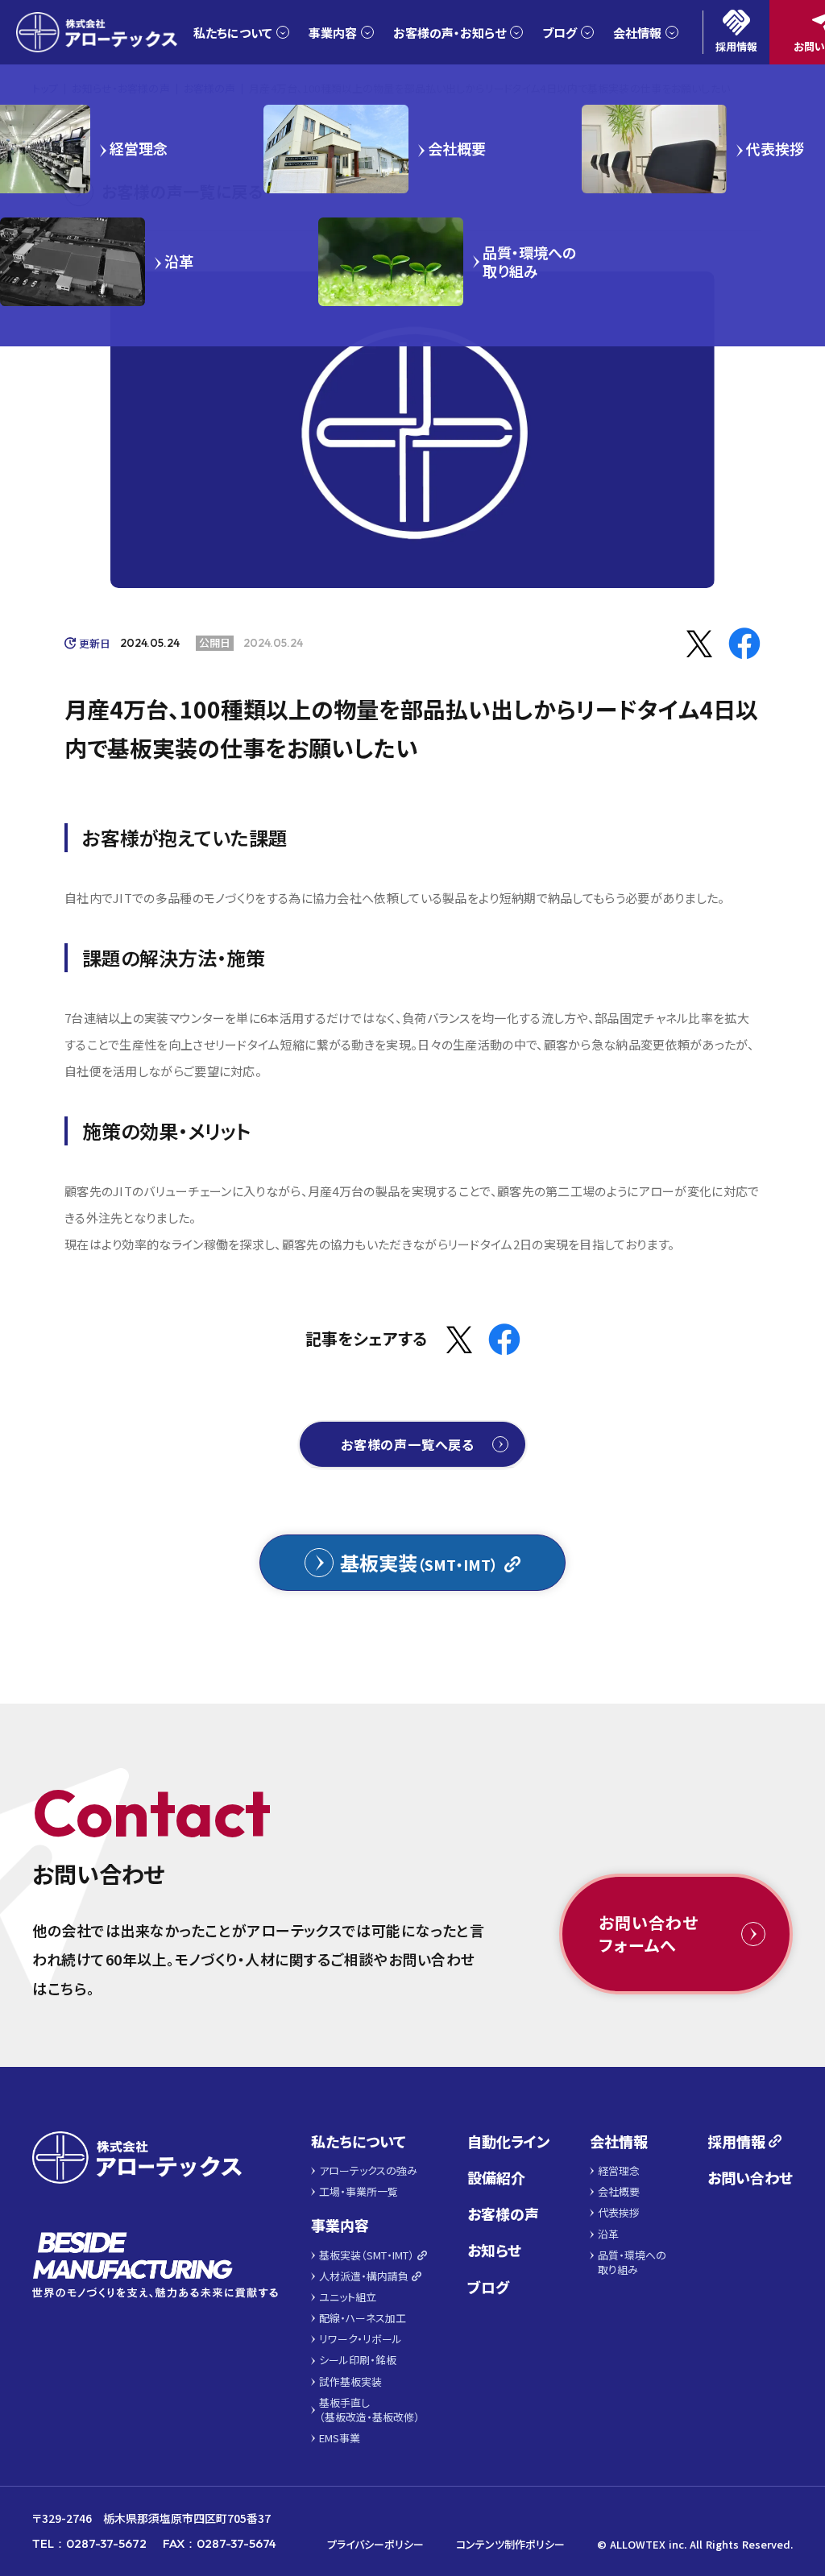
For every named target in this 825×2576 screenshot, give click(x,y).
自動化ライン (508, 2141)
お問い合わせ (750, 2178)
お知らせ (494, 2250)
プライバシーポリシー (375, 2545)
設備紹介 (496, 2178)
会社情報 (619, 2141)
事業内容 (340, 2225)
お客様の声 (503, 2214)
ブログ (488, 2287)
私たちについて (359, 2141)
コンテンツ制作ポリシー (510, 2545)
